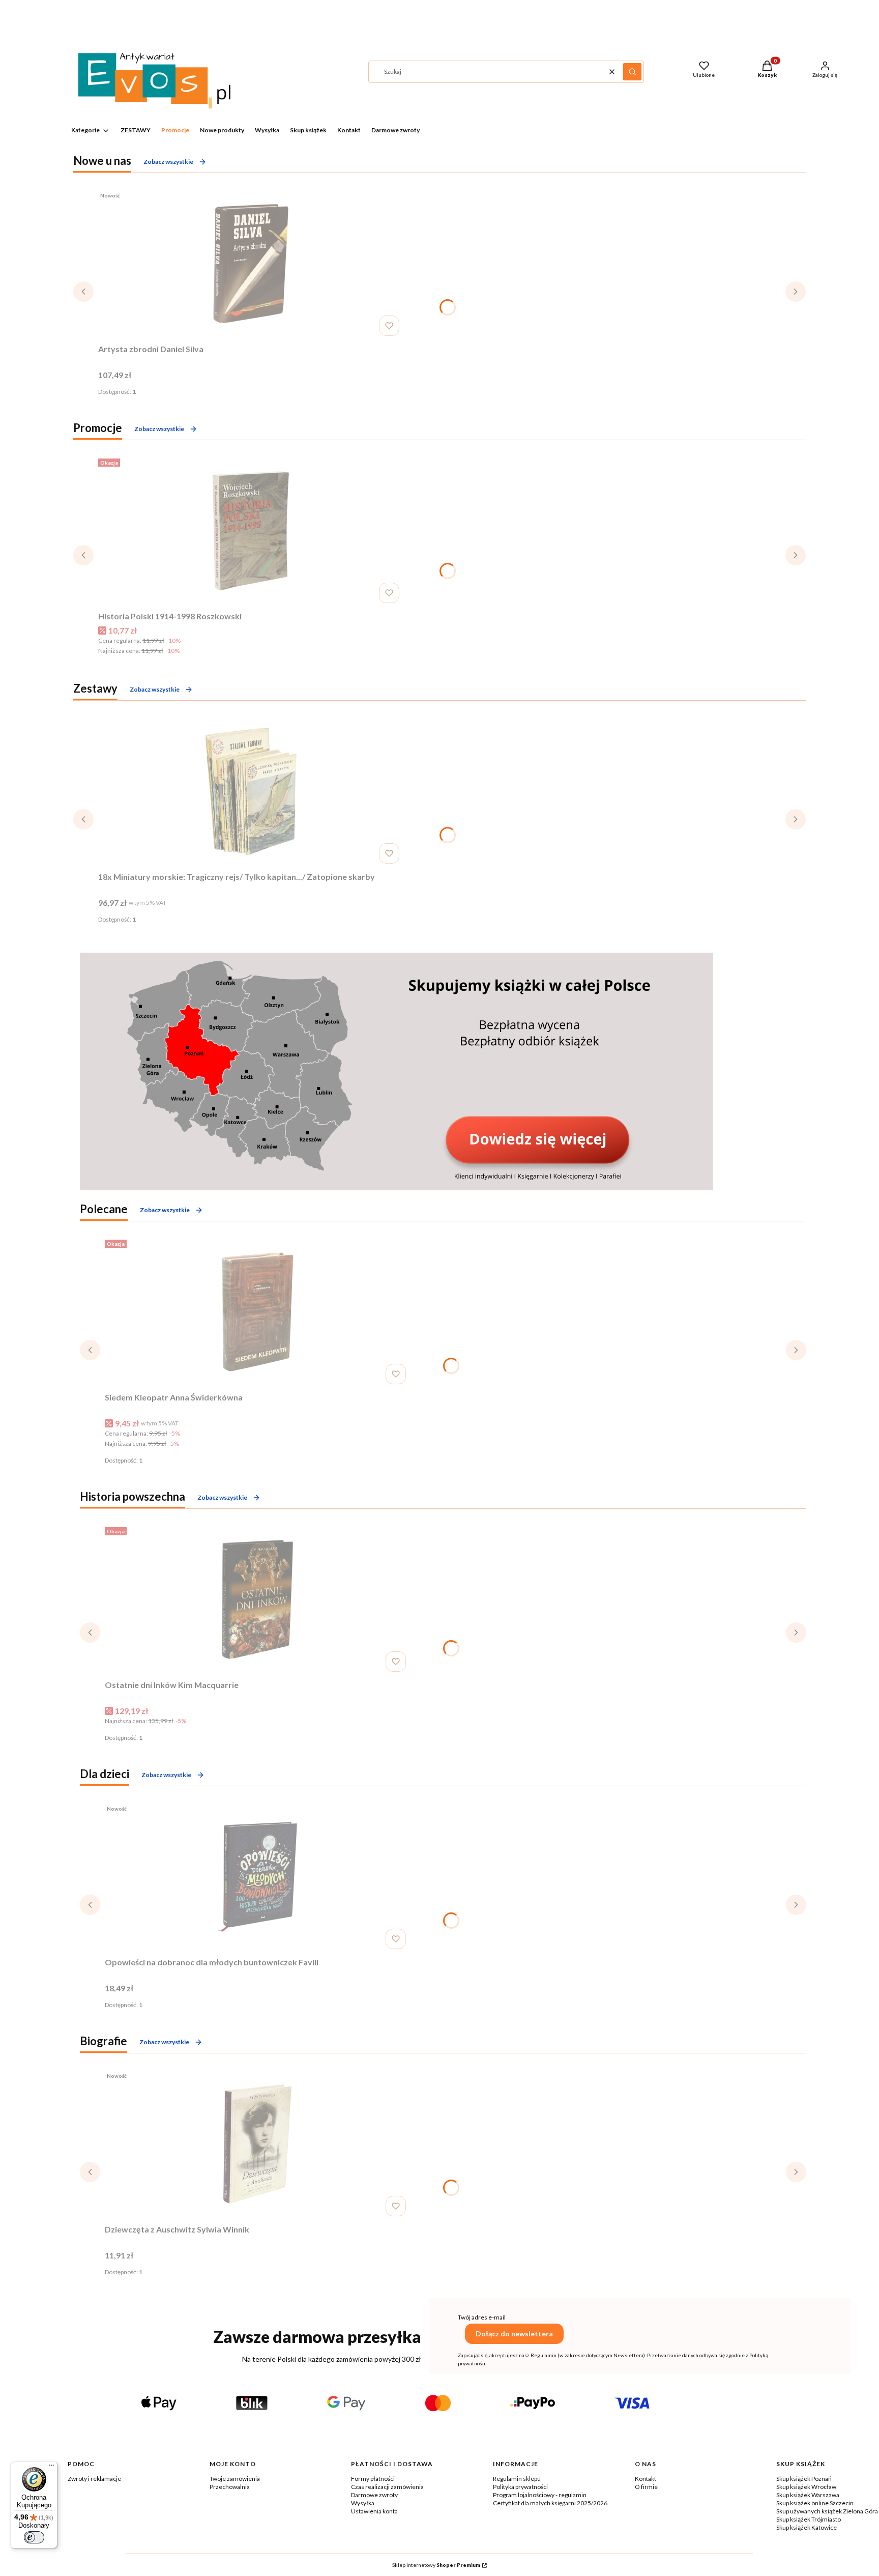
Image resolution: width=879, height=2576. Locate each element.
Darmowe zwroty (374, 2495)
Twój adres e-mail (482, 2317)
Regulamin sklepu (517, 2479)
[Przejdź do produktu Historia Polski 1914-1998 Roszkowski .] (251, 531)
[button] (632, 72)
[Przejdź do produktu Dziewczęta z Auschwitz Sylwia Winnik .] (257, 2144)
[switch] (34, 2537)
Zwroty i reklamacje (94, 2479)
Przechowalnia (230, 2487)
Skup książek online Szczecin (815, 2503)
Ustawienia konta (374, 2511)
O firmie (646, 2487)
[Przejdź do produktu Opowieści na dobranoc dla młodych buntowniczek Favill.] (257, 1877)
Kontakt (646, 2479)
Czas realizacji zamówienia (387, 2487)
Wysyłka (363, 2503)
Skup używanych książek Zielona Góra (827, 2511)
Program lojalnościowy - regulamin (540, 2495)
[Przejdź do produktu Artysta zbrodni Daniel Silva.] (251, 264)
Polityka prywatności (520, 2487)
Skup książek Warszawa (808, 2495)
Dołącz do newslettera (514, 2334)
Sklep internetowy (436, 2565)
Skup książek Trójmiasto (809, 2519)
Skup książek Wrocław (806, 2487)
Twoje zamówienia (235, 2479)
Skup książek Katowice (807, 2527)
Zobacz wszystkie (168, 162)
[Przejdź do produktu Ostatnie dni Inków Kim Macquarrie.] (257, 1599)
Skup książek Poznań (804, 2479)
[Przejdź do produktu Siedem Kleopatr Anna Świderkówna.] (257, 1312)
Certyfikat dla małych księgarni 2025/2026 (550, 2503)
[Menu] (51, 2468)
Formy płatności (373, 2479)
